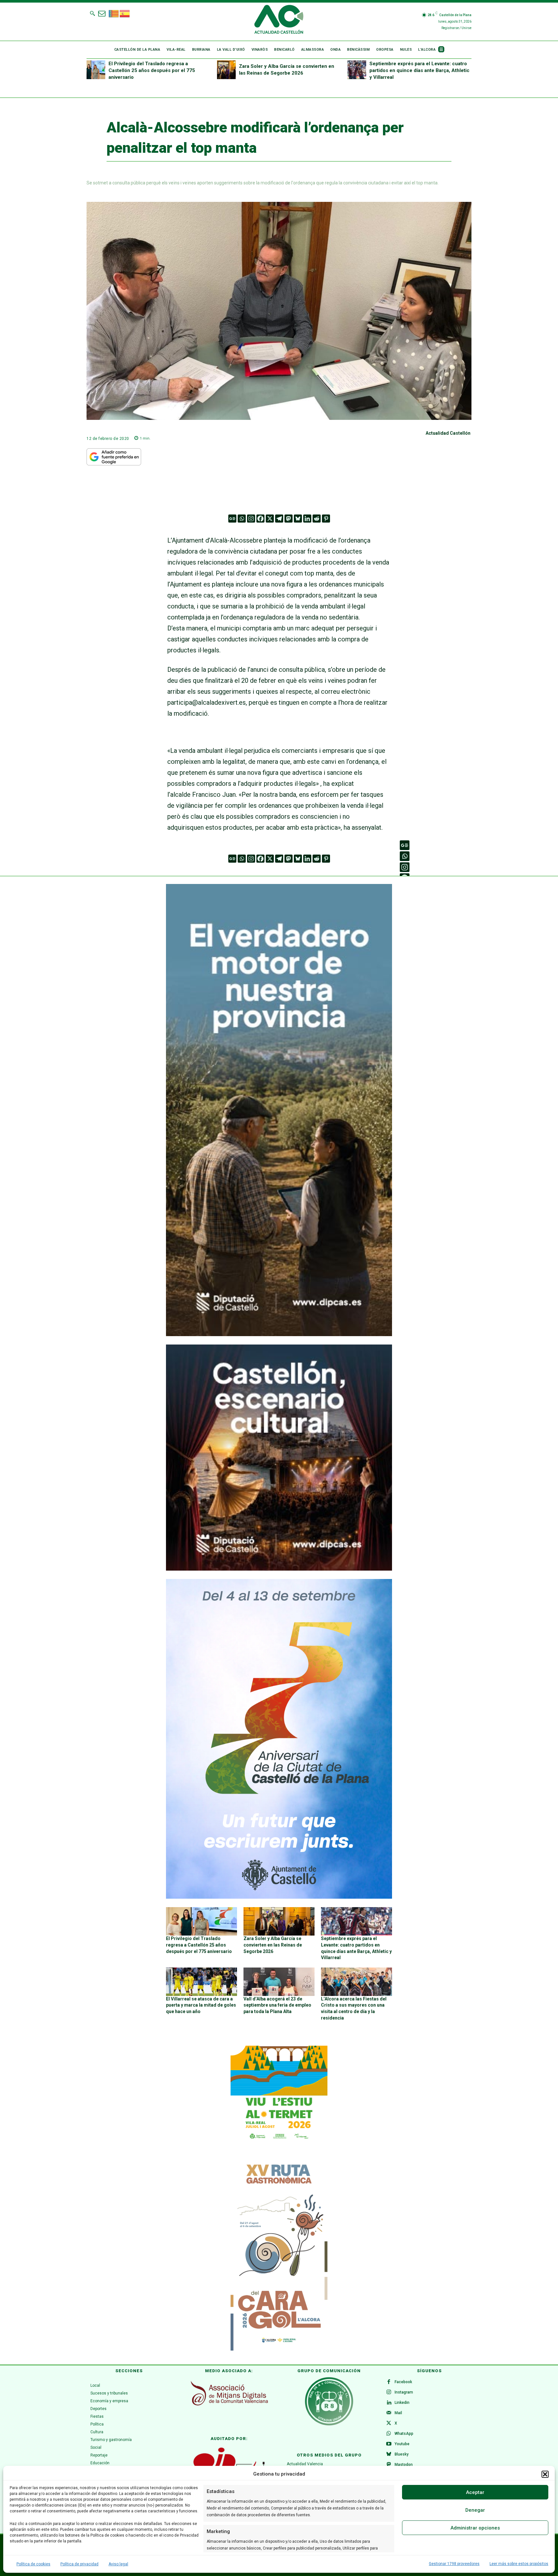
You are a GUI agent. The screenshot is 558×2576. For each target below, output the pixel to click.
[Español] (125, 13)
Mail (398, 2413)
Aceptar (475, 2492)
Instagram (404, 2392)
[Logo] (279, 20)
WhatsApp (404, 2434)
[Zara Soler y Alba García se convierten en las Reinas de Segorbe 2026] (226, 70)
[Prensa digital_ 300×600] (279, 2254)
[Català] (114, 13)
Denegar (475, 2510)
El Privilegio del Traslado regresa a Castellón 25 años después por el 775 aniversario (152, 70)
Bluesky (402, 2454)
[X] (270, 519)
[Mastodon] (289, 519)
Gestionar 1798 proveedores (454, 2564)
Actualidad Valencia (305, 2464)
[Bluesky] (298, 519)
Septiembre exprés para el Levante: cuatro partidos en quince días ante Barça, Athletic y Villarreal (419, 70)
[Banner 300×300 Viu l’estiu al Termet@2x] (279, 2094)
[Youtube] (389, 2444)
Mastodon (404, 2465)
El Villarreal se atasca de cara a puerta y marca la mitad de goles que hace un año (201, 2005)
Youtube (402, 2444)
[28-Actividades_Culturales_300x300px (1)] (279, 1569)
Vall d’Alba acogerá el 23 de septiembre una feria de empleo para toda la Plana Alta (277, 2005)
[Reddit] (317, 519)
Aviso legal (118, 2564)
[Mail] (389, 2413)
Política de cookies (33, 2564)
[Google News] (232, 519)
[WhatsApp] (389, 2434)
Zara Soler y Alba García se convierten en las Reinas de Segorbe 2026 (273, 1945)
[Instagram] (251, 519)
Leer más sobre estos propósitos (519, 2564)
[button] (545, 2474)
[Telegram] (279, 519)
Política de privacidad (79, 2564)
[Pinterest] (326, 519)
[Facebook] (260, 519)
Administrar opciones (475, 2528)
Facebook (403, 2382)
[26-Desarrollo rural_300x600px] (279, 1335)
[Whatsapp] (242, 519)
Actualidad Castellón (448, 433)
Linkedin (402, 2403)
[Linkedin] (307, 519)
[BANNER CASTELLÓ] (279, 1897)
